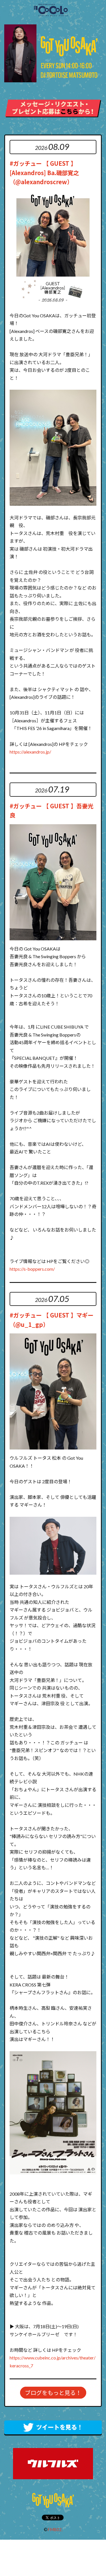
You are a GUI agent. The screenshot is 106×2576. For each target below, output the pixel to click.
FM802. (55, 2529)
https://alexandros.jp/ (30, 752)
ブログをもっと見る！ (53, 2393)
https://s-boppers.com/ (32, 1269)
